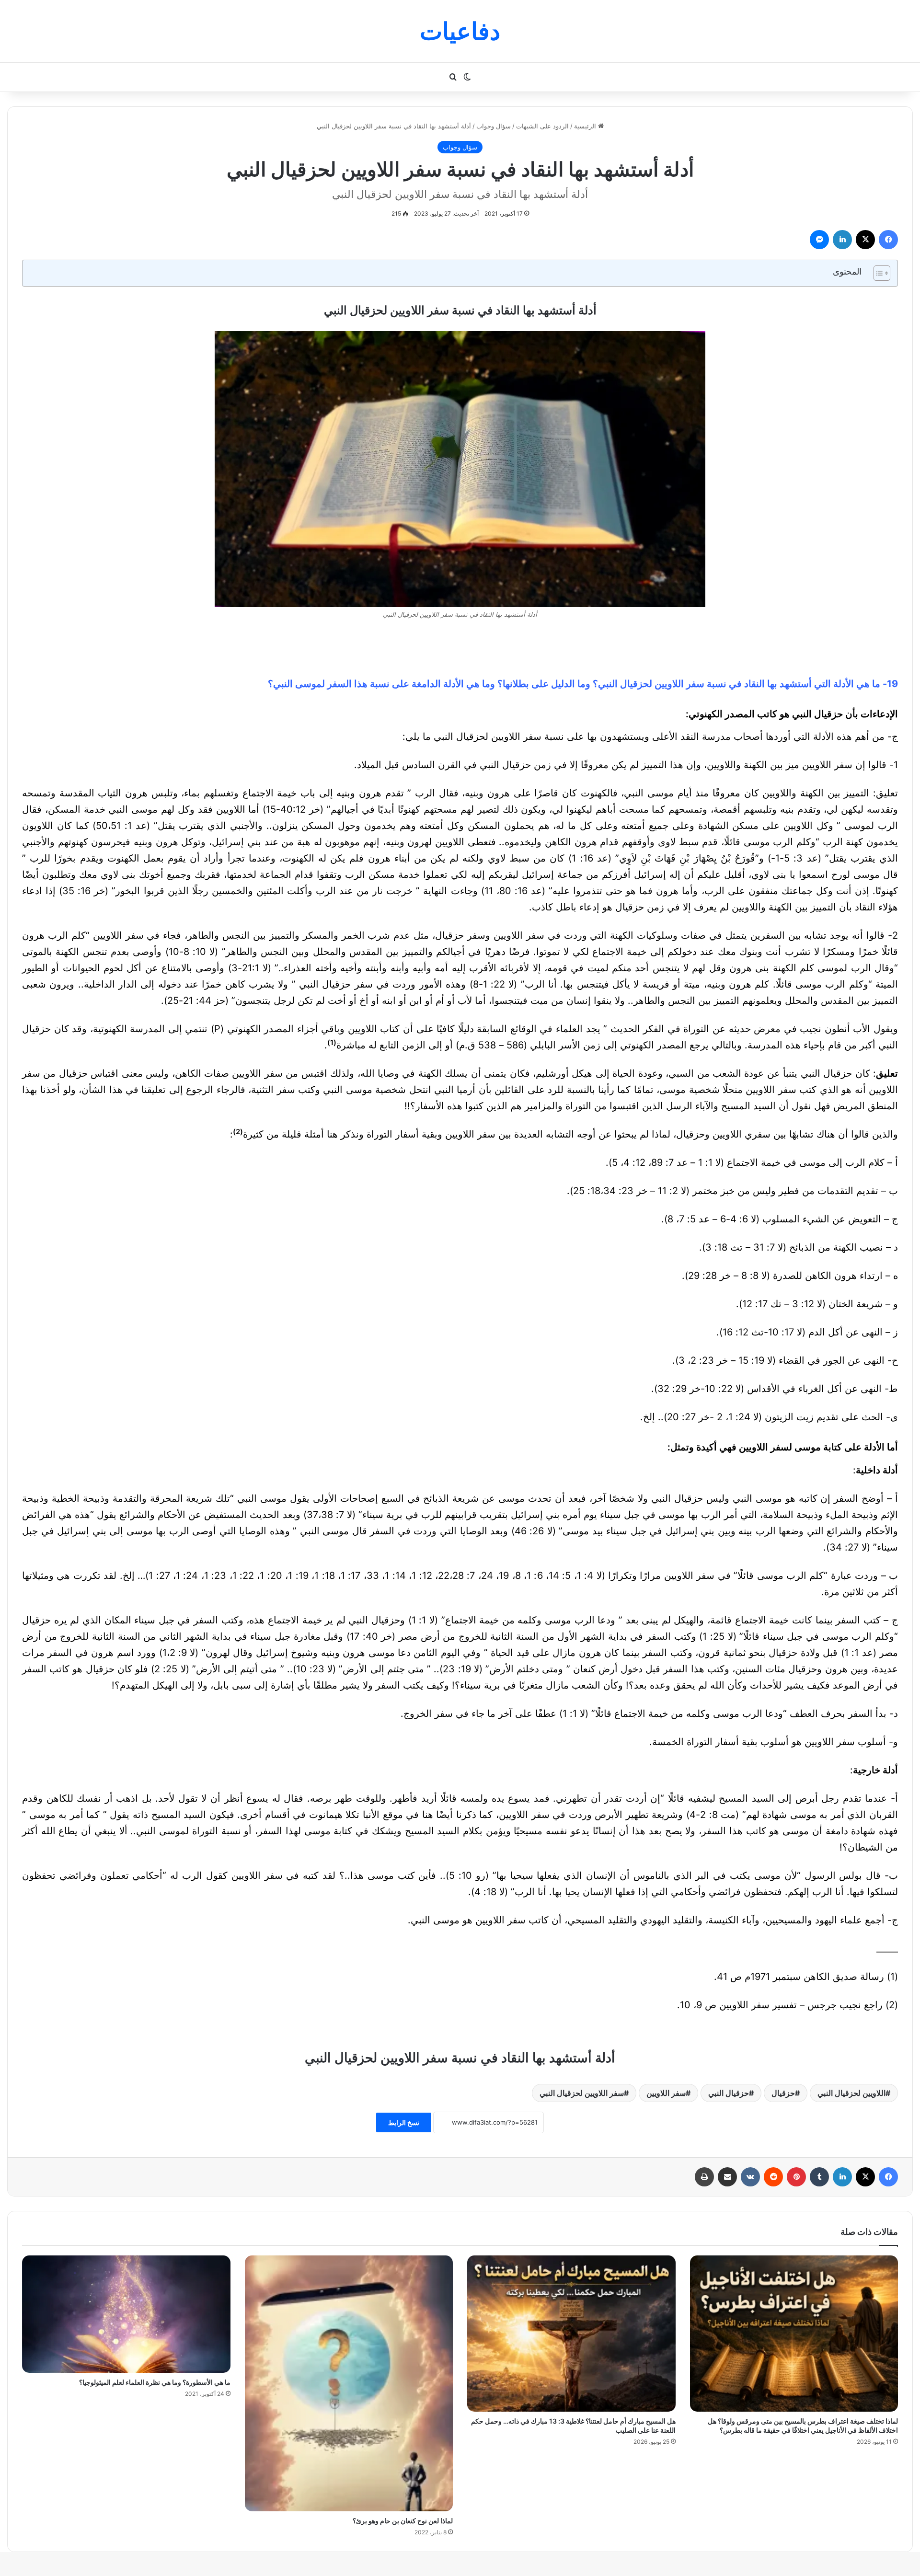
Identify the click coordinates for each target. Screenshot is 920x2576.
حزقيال (783, 2093)
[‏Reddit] (773, 2177)
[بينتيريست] (796, 2177)
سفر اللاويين (666, 2093)
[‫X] (865, 240)
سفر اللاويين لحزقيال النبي (582, 2093)
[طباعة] (704, 2177)
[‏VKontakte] (750, 2177)
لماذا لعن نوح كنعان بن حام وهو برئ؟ (403, 2521)
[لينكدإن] (842, 240)
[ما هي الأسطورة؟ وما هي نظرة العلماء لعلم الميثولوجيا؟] (126, 2314)
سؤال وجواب (494, 126)
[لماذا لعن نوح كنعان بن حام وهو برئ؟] (349, 2383)
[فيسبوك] (888, 240)
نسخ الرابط (404, 2122)
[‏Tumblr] (819, 2177)
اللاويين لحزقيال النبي (851, 2093)
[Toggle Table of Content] (877, 273)
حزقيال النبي (729, 2093)
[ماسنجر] (819, 240)
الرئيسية (586, 126)
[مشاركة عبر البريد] (727, 2177)
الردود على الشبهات (542, 126)
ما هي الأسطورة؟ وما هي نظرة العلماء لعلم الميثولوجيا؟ (155, 2382)
